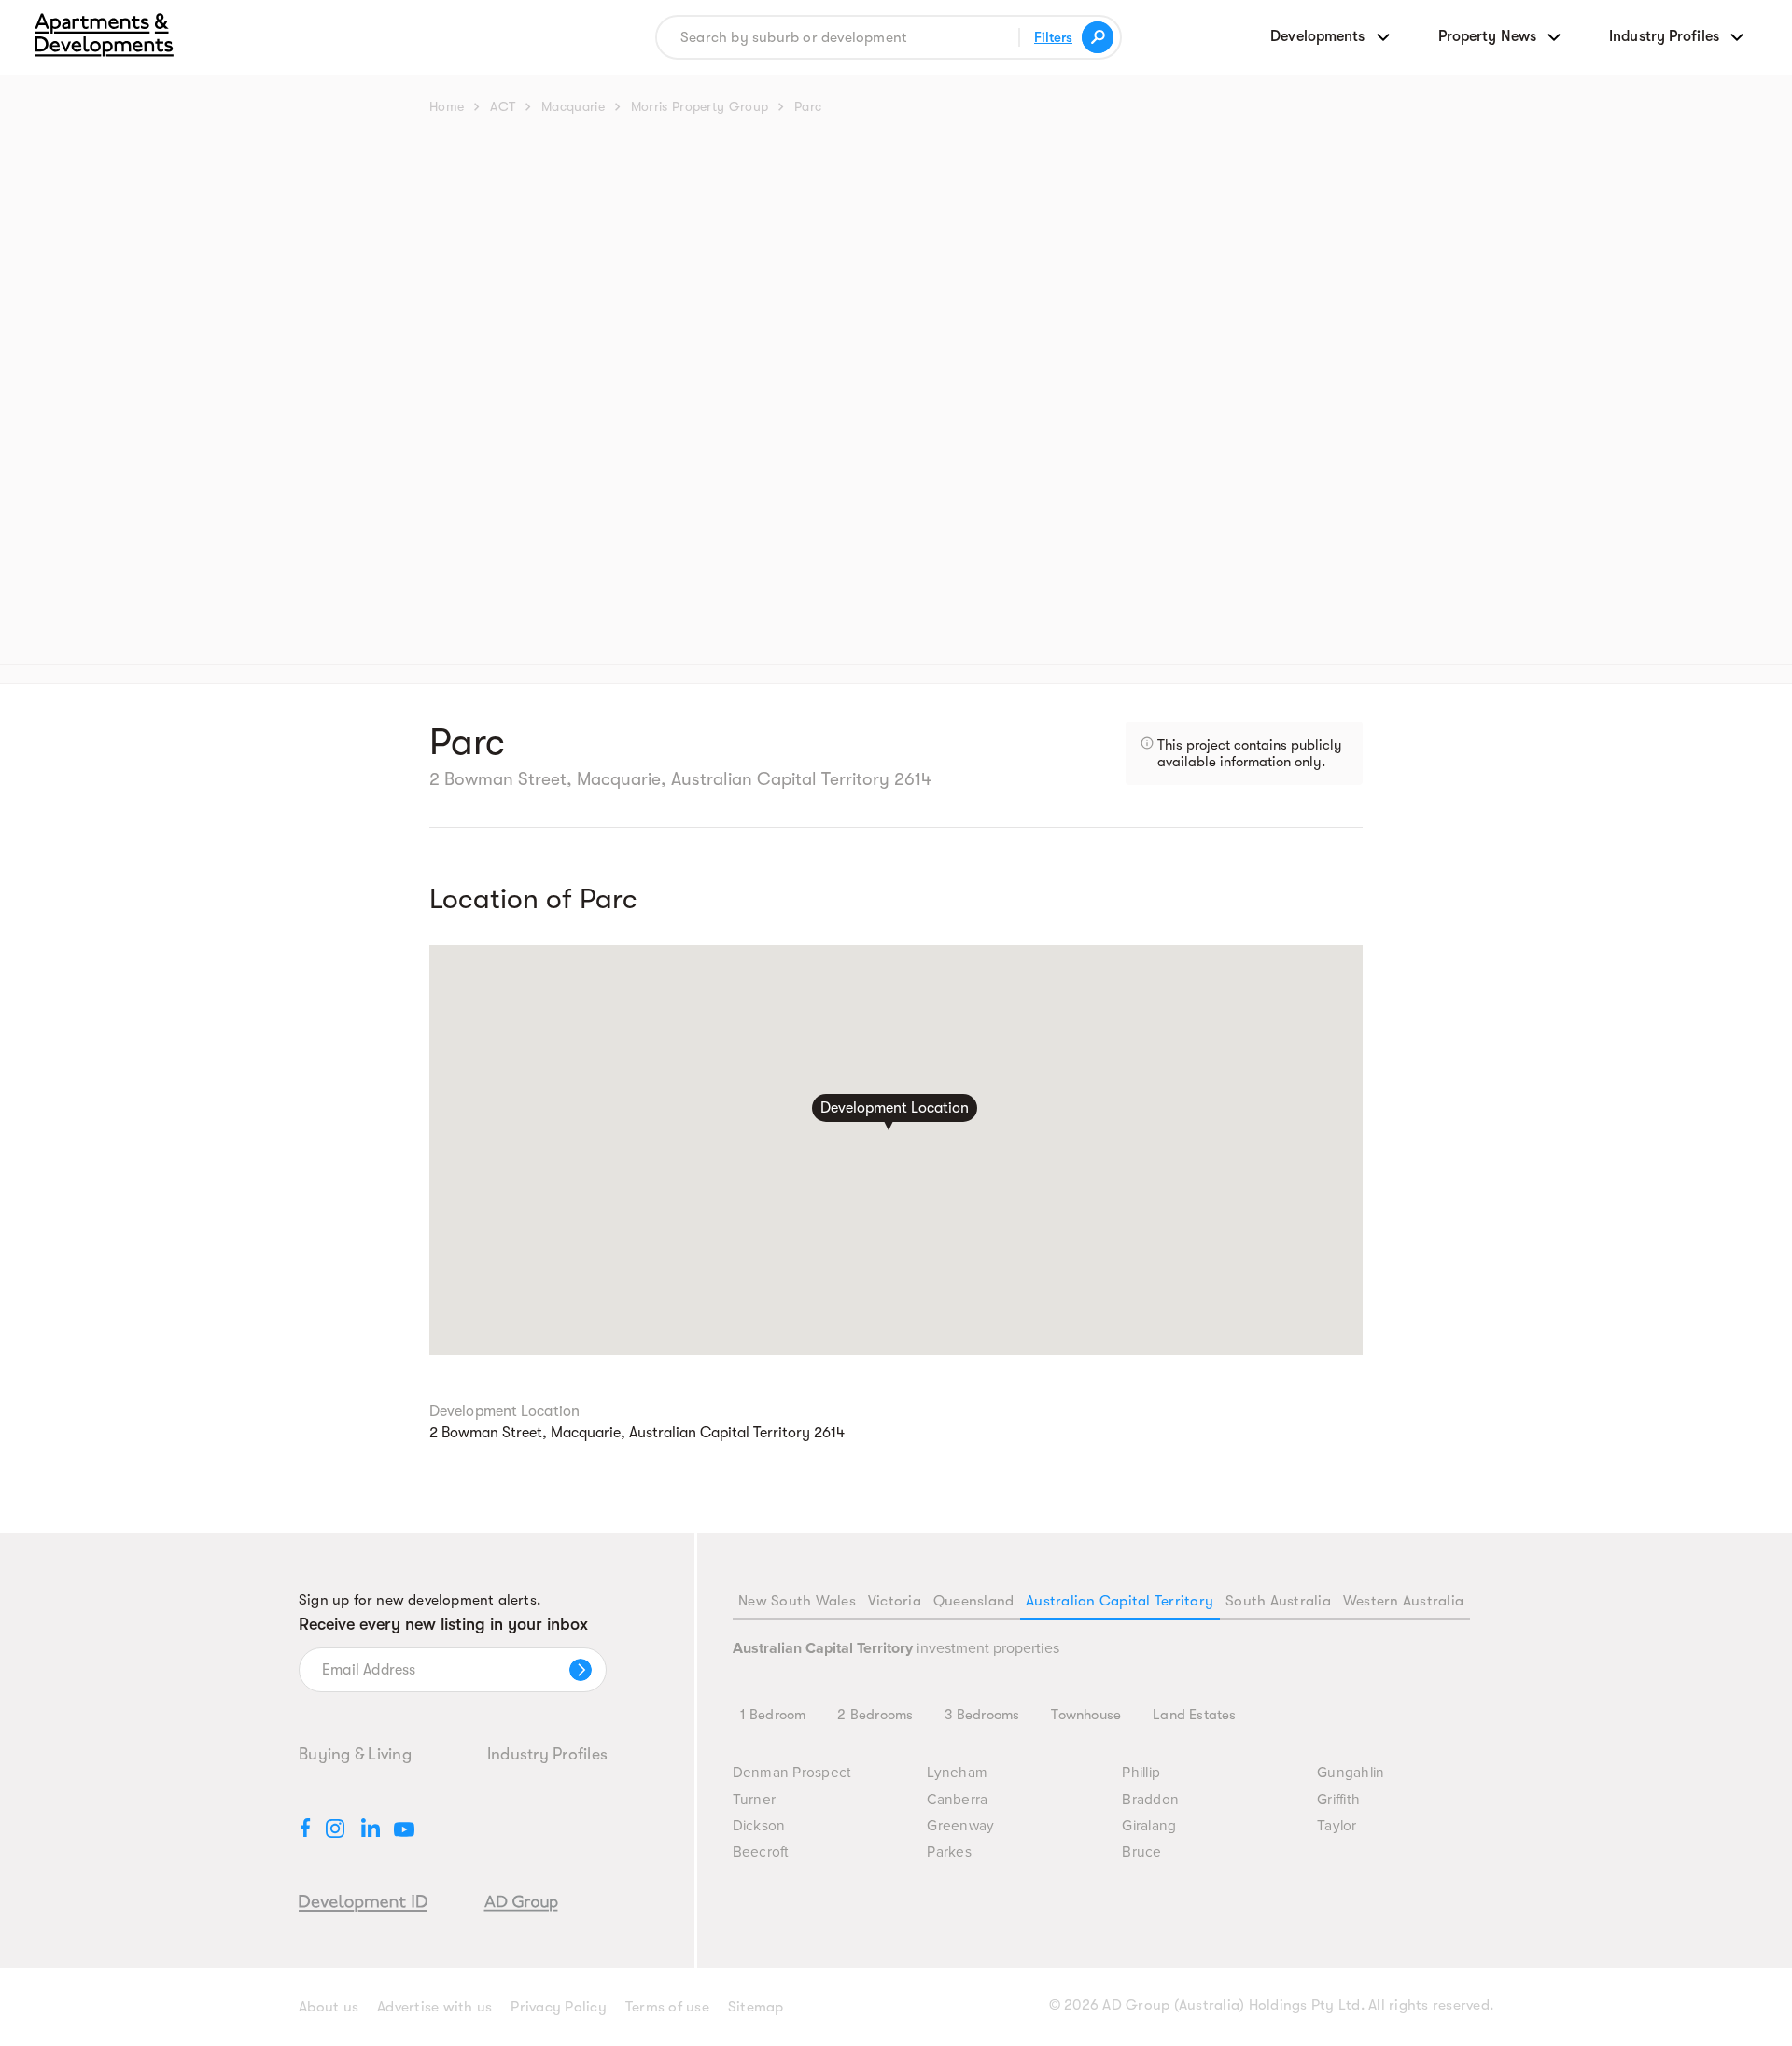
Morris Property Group (700, 106)
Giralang (1149, 1826)
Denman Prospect (792, 1773)
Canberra (957, 1800)
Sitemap (756, 2007)
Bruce (1141, 1852)
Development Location (895, 1107)
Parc (808, 106)
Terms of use (667, 2007)
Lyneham (957, 1773)
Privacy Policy (559, 2007)
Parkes (949, 1852)
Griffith (1338, 1800)
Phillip (1141, 1773)
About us (329, 2007)
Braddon (1150, 1800)
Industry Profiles (547, 1754)
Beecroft (761, 1852)
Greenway (960, 1826)
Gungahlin (1351, 1773)
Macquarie (573, 106)
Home (447, 106)
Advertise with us (434, 2007)
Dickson (759, 1826)
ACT (503, 106)
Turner (755, 1800)
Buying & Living (355, 1754)
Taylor (1337, 1826)
